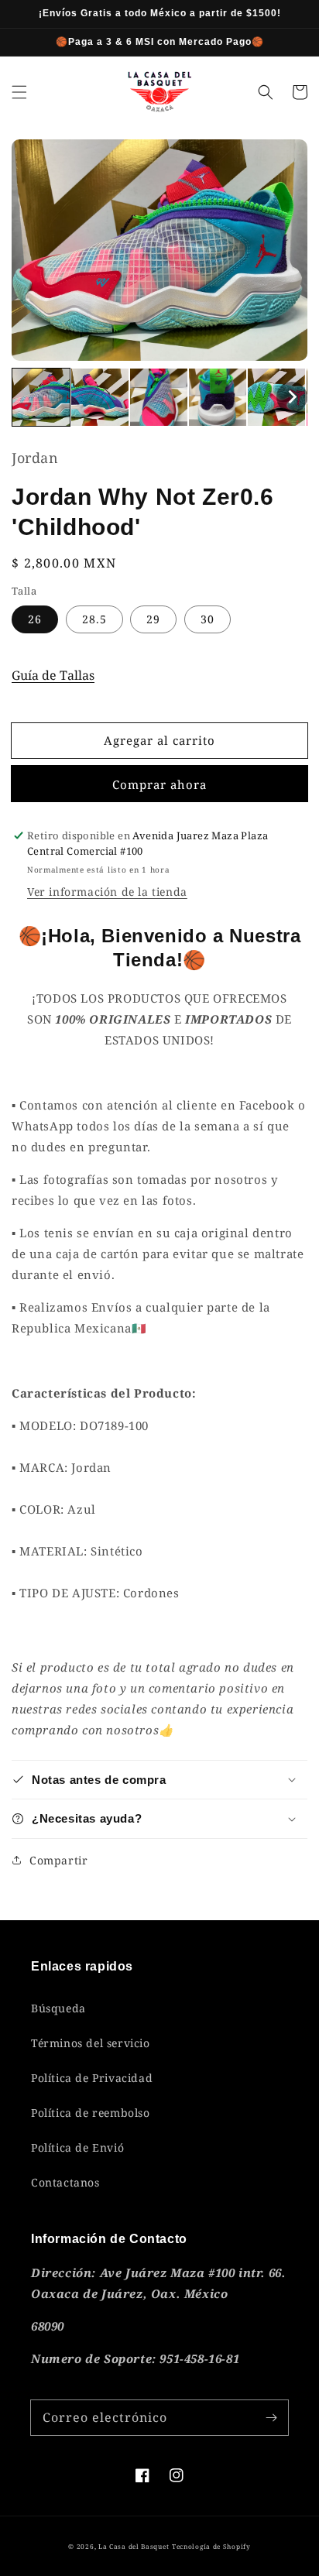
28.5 (94, 619)
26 (35, 619)
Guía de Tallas (53, 675)
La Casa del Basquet (134, 2546)
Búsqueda (58, 2008)
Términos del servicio (91, 2043)
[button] (19, 92)
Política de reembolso (91, 2113)
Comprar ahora (159, 784)
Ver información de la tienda (107, 892)
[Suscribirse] (271, 2417)
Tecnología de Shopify (211, 2546)
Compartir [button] (58, 1860)
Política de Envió (77, 2147)
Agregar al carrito (159, 740)
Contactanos (65, 2182)
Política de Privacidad (92, 2078)
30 (208, 619)
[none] (41, 397)
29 (153, 619)
